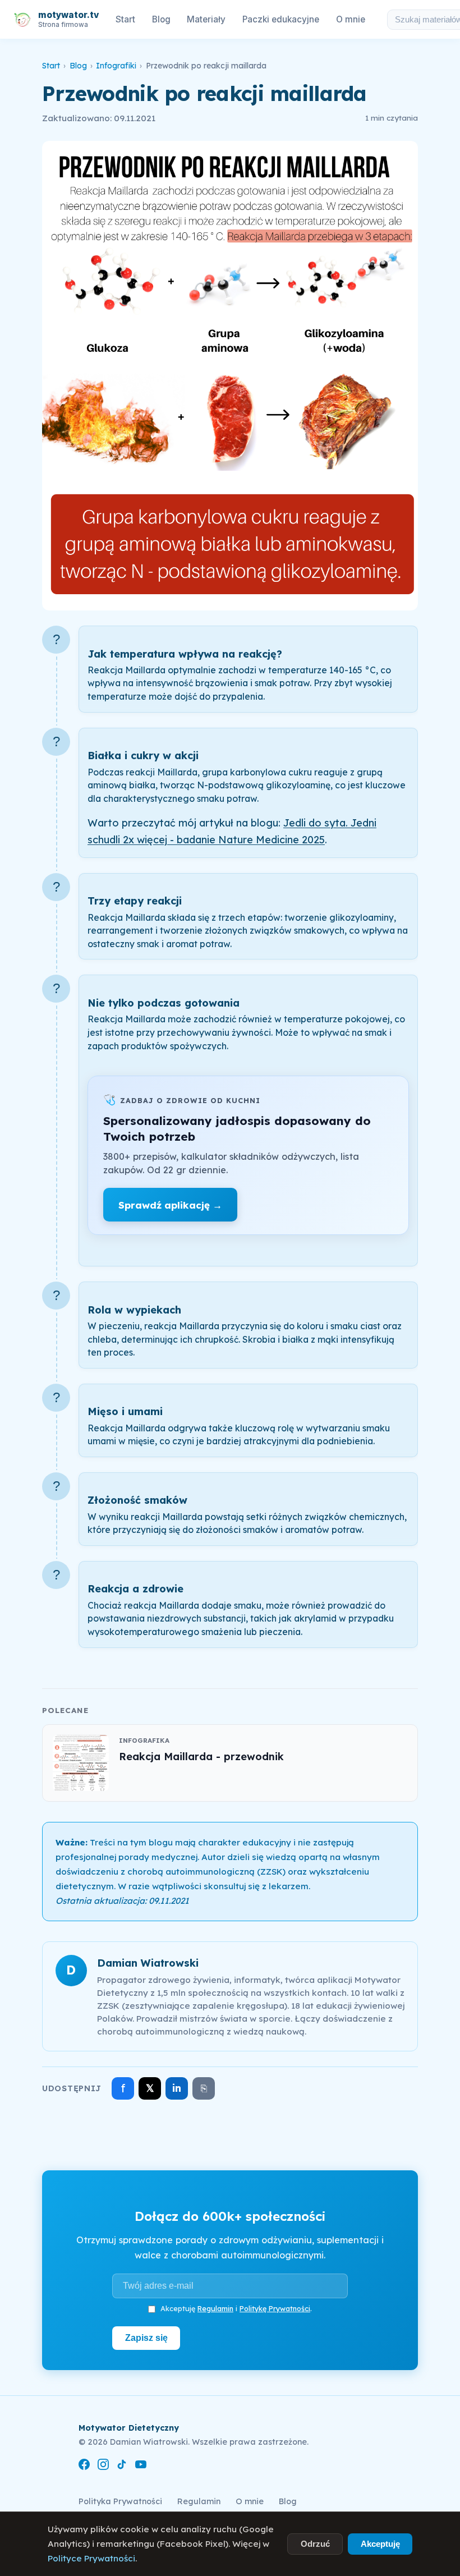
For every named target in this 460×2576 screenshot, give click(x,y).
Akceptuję (380, 2544)
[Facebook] (84, 2466)
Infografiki (116, 66)
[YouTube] (141, 2466)
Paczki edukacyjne (281, 19)
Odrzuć (315, 2544)
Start (125, 19)
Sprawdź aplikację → (170, 1205)
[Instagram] (103, 2466)
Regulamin (215, 2308)
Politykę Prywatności (275, 2308)
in (177, 2088)
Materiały (206, 19)
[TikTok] (122, 2466)
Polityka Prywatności (120, 2501)
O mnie (351, 19)
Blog (161, 19)
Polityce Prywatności (91, 2558)
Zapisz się (146, 2338)
